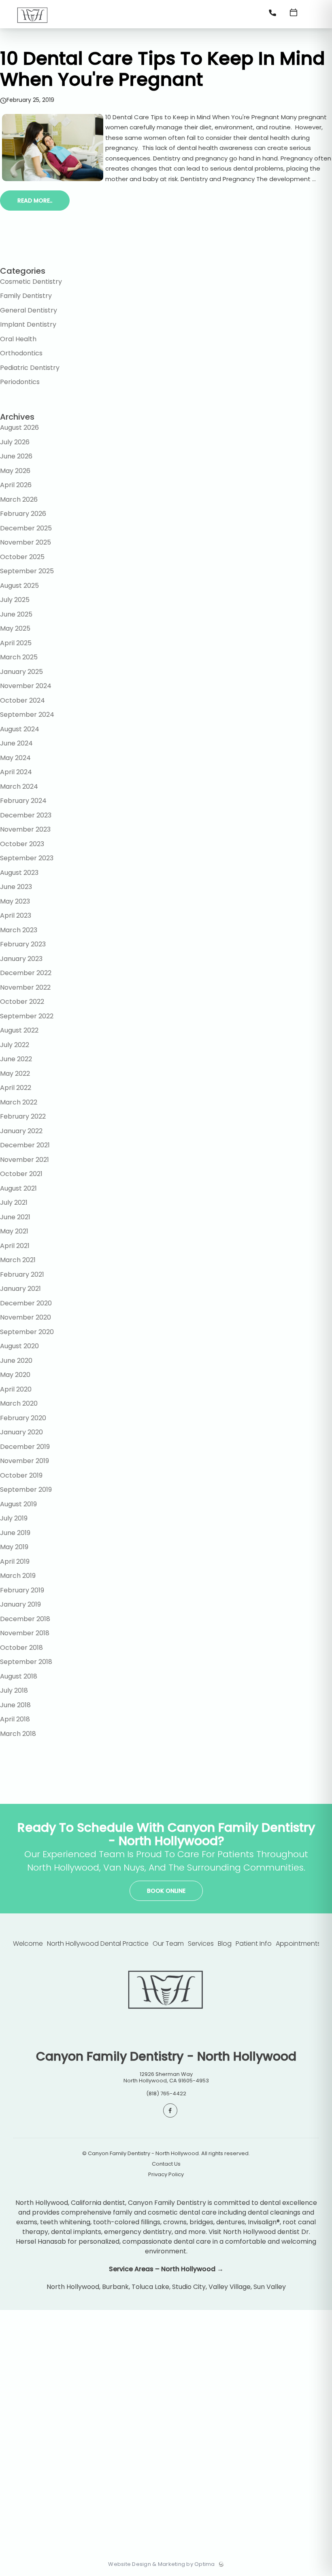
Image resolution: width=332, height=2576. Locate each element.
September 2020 (27, 1332)
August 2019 (18, 1504)
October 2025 (22, 557)
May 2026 (15, 471)
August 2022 (19, 1030)
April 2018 (15, 1719)
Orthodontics (21, 353)
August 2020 (19, 1346)
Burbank (115, 2287)
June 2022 (16, 1059)
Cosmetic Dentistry (31, 282)
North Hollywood (73, 2287)
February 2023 (23, 944)
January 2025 (21, 672)
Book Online (166, 1891)
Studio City (189, 2287)
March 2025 (19, 657)
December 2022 (26, 973)
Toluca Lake (150, 2287)
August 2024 (20, 729)
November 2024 (26, 686)
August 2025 (19, 586)
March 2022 (19, 1102)
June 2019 (15, 1533)
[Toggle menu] (314, 15)
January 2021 (20, 1289)
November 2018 (25, 1633)
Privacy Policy (166, 2175)
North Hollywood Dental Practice (98, 1944)
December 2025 (26, 528)
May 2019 (14, 1547)
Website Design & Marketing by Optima (161, 2564)
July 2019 (14, 1518)
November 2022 (25, 987)
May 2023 (15, 901)
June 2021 (15, 1217)
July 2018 (14, 1690)
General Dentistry (29, 310)
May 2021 (14, 1231)
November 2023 (25, 829)
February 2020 (23, 1418)
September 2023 (27, 858)
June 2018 (15, 1705)
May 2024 (15, 758)
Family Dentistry (26, 296)
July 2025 (15, 600)
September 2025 (27, 571)
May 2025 (15, 628)
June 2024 (16, 743)
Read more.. (35, 201)
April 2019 (15, 1561)
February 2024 (23, 801)
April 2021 (15, 1246)
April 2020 (16, 1389)
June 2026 (16, 456)
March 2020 (19, 1403)
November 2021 (24, 1160)
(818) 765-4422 (166, 2094)
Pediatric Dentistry (30, 368)
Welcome (28, 1944)
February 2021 (22, 1274)
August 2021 (18, 1188)
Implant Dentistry (28, 324)
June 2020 (16, 1361)
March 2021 (18, 1260)
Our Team (168, 1944)
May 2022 (15, 1074)
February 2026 (23, 514)
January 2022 (21, 1131)
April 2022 (16, 1088)
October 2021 (21, 1174)
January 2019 (20, 1604)
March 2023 (19, 930)
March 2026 (19, 499)
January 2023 (21, 959)
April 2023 (16, 915)
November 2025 (26, 542)
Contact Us (166, 2164)
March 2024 (19, 787)
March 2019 (18, 1576)
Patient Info (254, 1944)
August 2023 (19, 873)
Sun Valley (270, 2287)
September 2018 (26, 1662)
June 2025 (16, 614)
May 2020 (15, 1375)
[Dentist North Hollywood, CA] (33, 26)
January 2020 (21, 1432)
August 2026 (19, 428)
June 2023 (16, 887)
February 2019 (22, 1590)
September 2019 (26, 1490)
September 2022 (27, 1016)
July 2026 (15, 442)
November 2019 (24, 1461)
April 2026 (16, 485)
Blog (225, 1944)
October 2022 (22, 1002)
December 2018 (25, 1619)
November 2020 (26, 1317)
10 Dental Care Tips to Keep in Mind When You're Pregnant (163, 69)
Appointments (298, 1944)
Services (201, 1944)
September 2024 (27, 715)
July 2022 (15, 1045)
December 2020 (26, 1303)
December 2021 (25, 1145)
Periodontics (20, 382)
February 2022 (23, 1116)
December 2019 (25, 1447)
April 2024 (16, 772)
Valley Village (230, 2287)
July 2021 (14, 1202)
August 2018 (19, 1676)
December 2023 (26, 815)
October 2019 (21, 1475)
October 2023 (22, 844)
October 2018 (21, 1648)
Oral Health (18, 339)
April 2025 (16, 643)
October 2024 (22, 700)
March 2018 (18, 1734)
